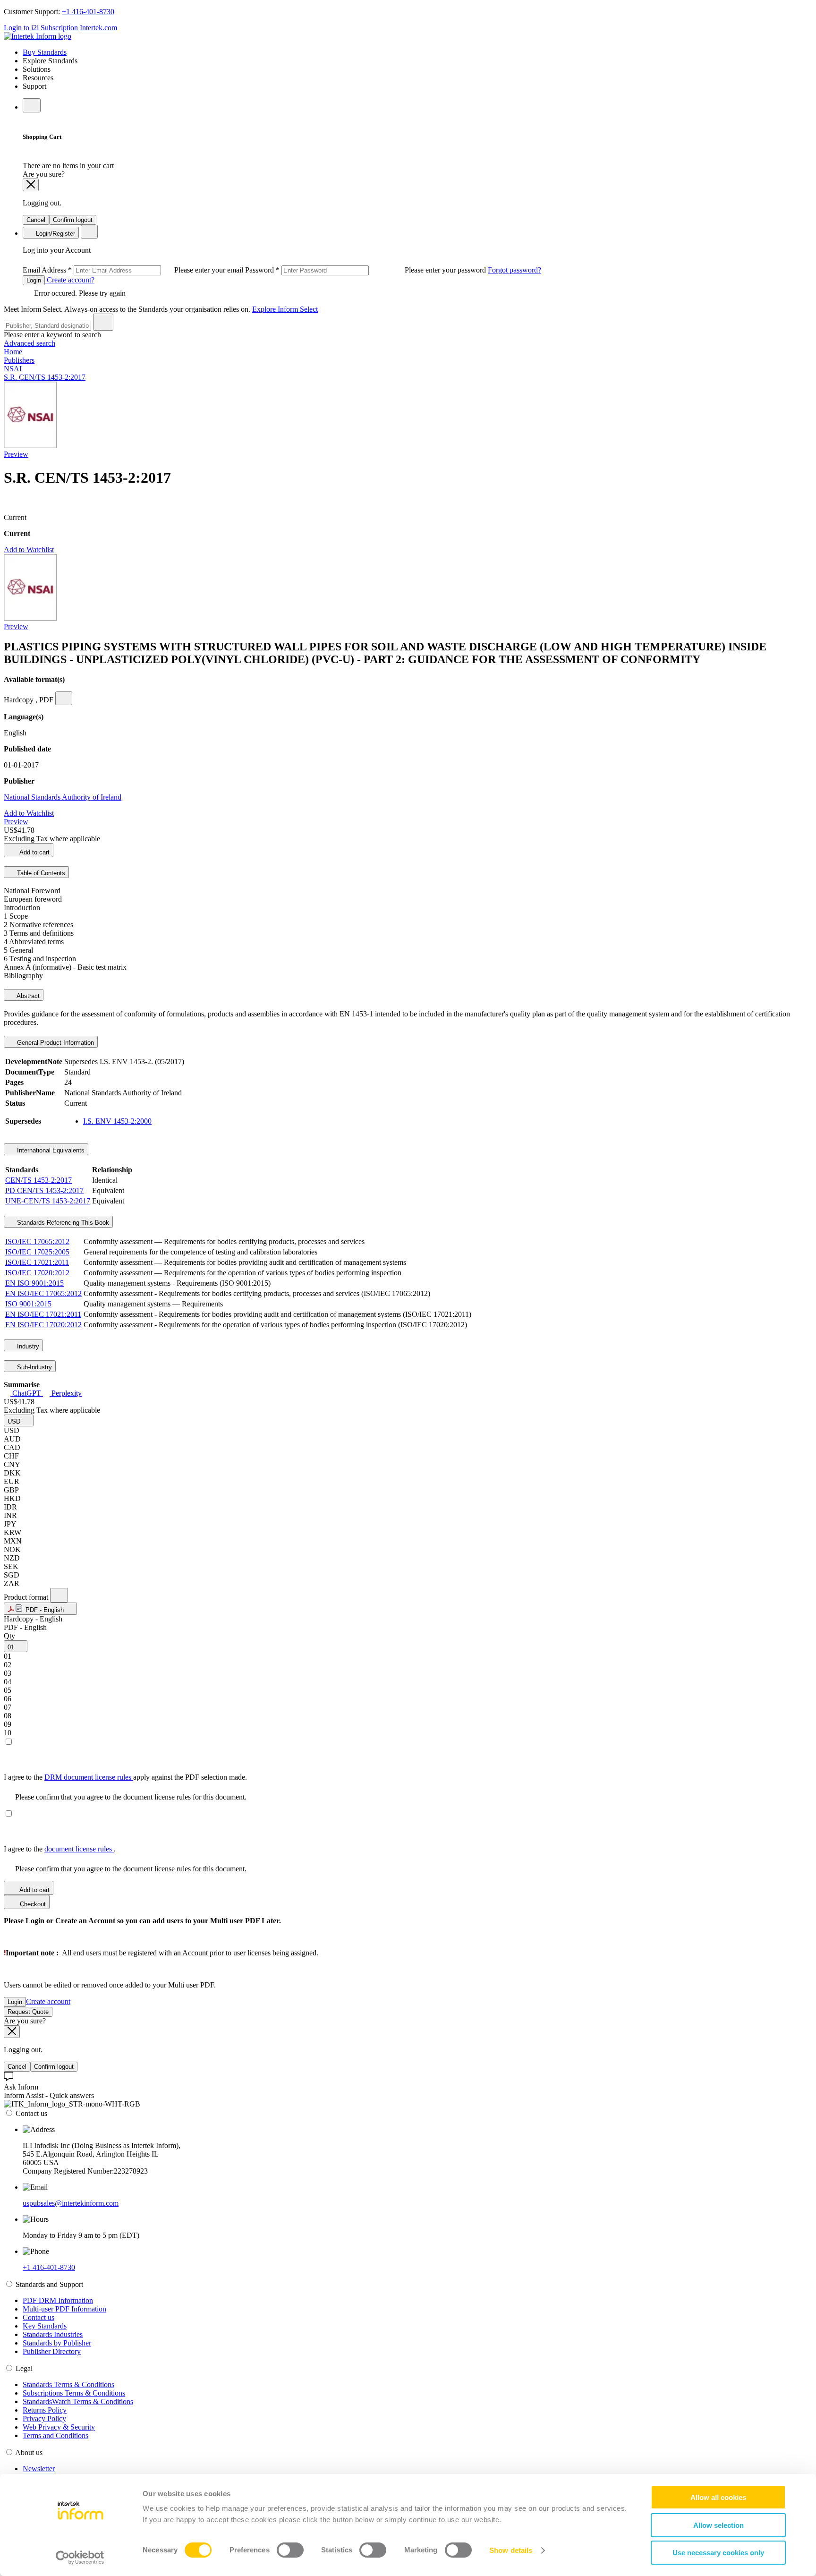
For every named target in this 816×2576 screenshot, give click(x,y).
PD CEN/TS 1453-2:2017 (44, 1190)
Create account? (70, 280)
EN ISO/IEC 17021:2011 (43, 1314)
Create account (48, 2001)
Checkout (32, 1904)
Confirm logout (73, 220)
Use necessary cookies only (718, 2553)
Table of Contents (40, 873)
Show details (511, 2550)
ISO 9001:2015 (28, 1304)
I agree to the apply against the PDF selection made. (125, 1777)
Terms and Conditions (55, 2435)
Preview (16, 454)
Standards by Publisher (57, 2343)
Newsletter (39, 2469)
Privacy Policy (44, 2418)
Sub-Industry (34, 1367)
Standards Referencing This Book (62, 1223)
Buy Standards (45, 52)
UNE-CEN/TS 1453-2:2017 (48, 1201)
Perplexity (66, 1393)
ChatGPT (27, 1393)
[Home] (38, 36)
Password (366, 270)
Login (34, 280)
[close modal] (31, 185)
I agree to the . (60, 1849)
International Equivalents (50, 1150)
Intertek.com (98, 28)
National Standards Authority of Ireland (63, 797)
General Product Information (55, 1043)
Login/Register (55, 234)
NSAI (13, 369)
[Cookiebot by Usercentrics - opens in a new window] (80, 2558)
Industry (27, 1346)
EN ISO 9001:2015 (34, 1283)
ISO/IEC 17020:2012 (37, 1273)
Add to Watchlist (29, 550)
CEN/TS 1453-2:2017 (38, 1180)
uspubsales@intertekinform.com (71, 2203)
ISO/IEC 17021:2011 (37, 1262)
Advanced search (30, 343)
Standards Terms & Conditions (68, 2384)
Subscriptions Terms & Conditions (74, 2393)
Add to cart (34, 852)
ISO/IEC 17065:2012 (37, 1241)
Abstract (27, 996)
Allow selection (718, 2525)
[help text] (64, 698)
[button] (19, 1420)
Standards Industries (53, 2334)
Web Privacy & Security (59, 2427)
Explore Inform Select (285, 309)
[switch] (290, 2550)
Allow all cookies (718, 2497)
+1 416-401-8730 (88, 12)
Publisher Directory (52, 2351)
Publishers (19, 360)
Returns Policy (45, 2410)
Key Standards (45, 2326)
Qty (9, 1636)
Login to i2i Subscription (41, 28)
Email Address (134, 270)
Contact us (38, 2317)
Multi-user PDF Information (64, 2309)
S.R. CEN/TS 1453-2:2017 (45, 377)
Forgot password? (514, 270)
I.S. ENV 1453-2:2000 (117, 1121)
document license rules (79, 1849)
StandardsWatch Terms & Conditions (78, 2401)
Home (13, 352)
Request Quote (28, 2012)
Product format (27, 1597)
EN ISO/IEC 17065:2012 (43, 1293)
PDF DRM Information (58, 2300)
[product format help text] (59, 1595)
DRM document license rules (89, 1777)
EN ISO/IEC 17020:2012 (43, 1325)
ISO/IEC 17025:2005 (37, 1252)
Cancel (36, 220)
